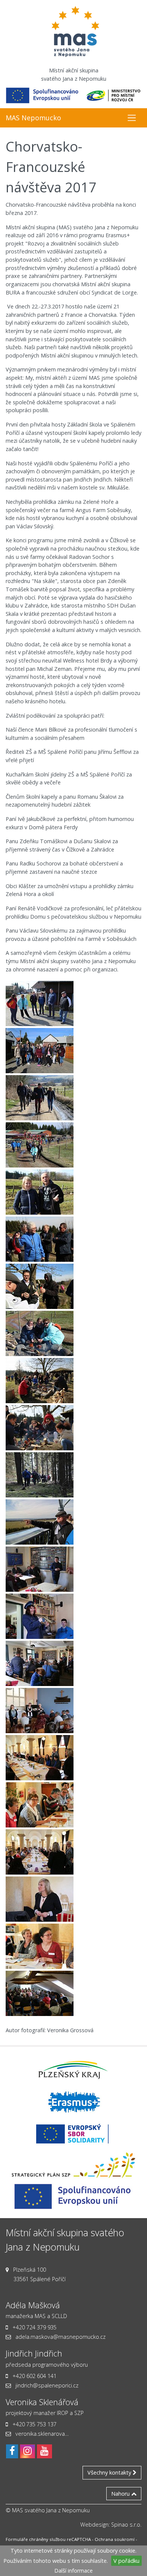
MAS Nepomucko (33, 118)
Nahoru (121, 2494)
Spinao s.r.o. (126, 2525)
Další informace (73, 2571)
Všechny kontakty (110, 2472)
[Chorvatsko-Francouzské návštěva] (40, 1004)
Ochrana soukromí (115, 2539)
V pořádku (126, 2561)
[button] (132, 118)
